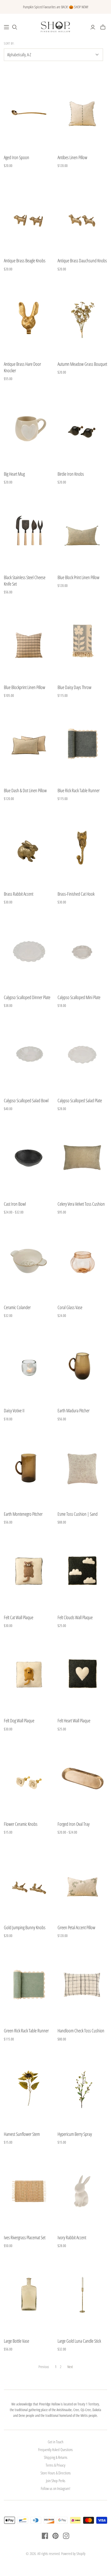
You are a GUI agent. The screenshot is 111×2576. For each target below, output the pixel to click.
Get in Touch (55, 2442)
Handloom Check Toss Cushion (81, 2031)
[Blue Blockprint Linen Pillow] (29, 641)
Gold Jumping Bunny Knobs (25, 1927)
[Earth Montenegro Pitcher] (29, 1468)
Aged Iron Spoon (17, 157)
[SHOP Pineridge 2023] (6, 27)
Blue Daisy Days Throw (74, 687)
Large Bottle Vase (17, 2341)
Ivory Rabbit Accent (72, 2237)
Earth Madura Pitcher (74, 1410)
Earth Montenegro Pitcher (23, 1514)
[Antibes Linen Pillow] (82, 111)
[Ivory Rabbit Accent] (82, 2191)
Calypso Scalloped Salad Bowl (26, 1100)
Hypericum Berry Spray (75, 2134)
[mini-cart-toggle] (103, 27)
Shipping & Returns (56, 2457)
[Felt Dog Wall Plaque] (29, 1675)
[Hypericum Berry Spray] (82, 2088)
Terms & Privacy (55, 2465)
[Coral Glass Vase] (82, 1261)
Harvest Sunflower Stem (22, 2134)
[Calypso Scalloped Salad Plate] (82, 1054)
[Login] (93, 27)
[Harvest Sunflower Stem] (29, 2088)
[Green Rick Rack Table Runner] (29, 1985)
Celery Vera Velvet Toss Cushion (81, 1204)
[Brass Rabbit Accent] (29, 848)
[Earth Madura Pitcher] (82, 1364)
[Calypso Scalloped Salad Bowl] (29, 1054)
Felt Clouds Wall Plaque (75, 1617)
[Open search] (15, 27)
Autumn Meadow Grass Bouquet (82, 364)
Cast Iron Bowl (15, 1204)
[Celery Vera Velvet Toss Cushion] (82, 1158)
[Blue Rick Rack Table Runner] (82, 744)
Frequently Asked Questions (55, 2449)
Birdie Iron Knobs (71, 474)
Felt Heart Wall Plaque (74, 1721)
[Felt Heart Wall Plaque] (82, 1675)
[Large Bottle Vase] (29, 2295)
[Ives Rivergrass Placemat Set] (29, 2191)
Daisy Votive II (14, 1410)
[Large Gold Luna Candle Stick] (82, 2295)
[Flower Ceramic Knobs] (29, 1778)
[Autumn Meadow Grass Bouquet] (82, 318)
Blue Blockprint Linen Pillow (25, 687)
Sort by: (9, 44)
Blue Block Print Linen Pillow (78, 577)
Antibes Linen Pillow (72, 157)
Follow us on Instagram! (55, 2488)
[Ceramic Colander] (29, 1261)
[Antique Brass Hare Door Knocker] (29, 318)
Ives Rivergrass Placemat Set (25, 2237)
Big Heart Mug (14, 474)
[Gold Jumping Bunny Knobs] (29, 1881)
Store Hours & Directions (56, 2473)
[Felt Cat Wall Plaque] (29, 1571)
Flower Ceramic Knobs (21, 1824)
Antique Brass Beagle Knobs (25, 261)
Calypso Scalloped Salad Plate (80, 1100)
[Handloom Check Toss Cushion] (82, 1985)
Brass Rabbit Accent (19, 894)
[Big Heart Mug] (29, 428)
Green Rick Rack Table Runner (26, 2031)
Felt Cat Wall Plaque (19, 1617)
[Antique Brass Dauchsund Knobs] (82, 215)
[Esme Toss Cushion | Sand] (82, 1468)
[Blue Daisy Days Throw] (82, 641)
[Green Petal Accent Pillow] (82, 1881)
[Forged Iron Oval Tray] (82, 1778)
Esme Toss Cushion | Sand (78, 1514)
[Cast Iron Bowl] (29, 1158)
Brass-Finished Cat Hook (76, 894)
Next (70, 2367)
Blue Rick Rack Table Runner (79, 790)
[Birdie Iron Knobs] (82, 428)
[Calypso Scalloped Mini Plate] (82, 951)
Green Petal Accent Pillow (76, 1927)
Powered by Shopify (73, 2554)
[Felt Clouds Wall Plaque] (82, 1571)
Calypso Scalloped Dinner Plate (27, 997)
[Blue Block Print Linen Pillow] (82, 531)
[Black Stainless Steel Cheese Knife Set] (29, 531)
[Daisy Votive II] (29, 1364)
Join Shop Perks (56, 2481)
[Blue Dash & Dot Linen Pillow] (29, 744)
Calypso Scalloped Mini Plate (79, 997)
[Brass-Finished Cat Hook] (82, 848)
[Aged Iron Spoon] (29, 111)
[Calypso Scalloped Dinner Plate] (29, 951)
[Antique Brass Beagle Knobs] (29, 215)
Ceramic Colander (17, 1307)
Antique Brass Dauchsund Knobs (82, 261)
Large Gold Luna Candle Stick (79, 2341)
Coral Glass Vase (70, 1307)
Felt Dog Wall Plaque (19, 1721)
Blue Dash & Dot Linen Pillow (25, 790)
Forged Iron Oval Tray (74, 1824)
